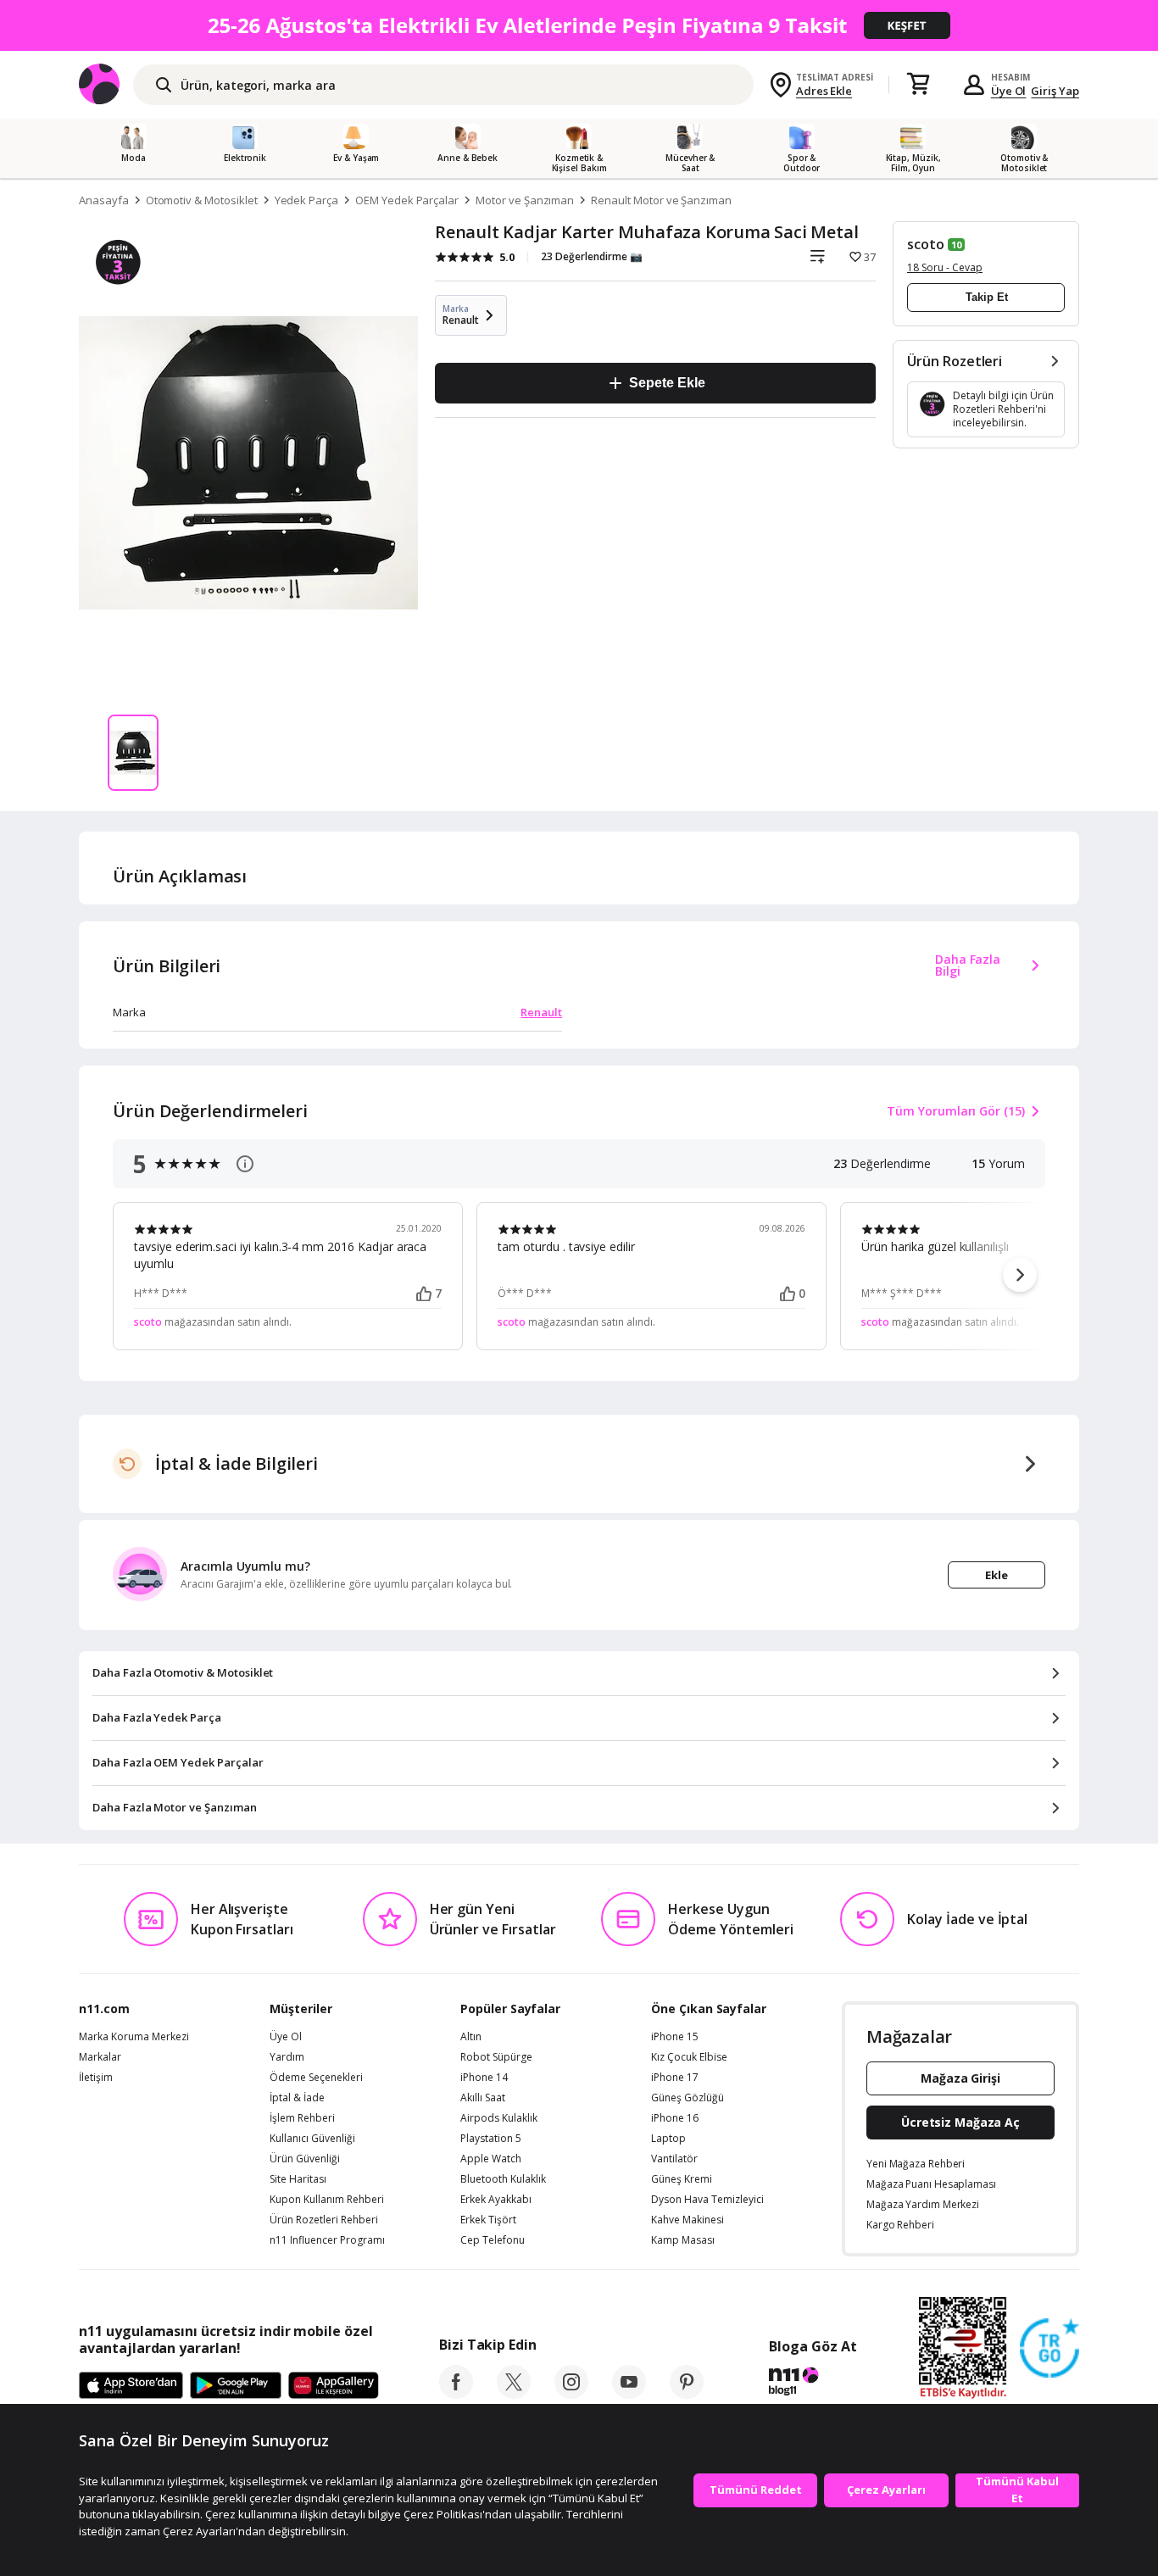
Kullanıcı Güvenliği (312, 2139)
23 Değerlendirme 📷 (592, 256)
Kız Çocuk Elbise (689, 2057)
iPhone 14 (484, 2078)
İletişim (96, 2078)
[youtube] (629, 2394)
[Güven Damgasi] (1049, 2349)
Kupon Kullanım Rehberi (327, 2200)
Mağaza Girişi (960, 2078)
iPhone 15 (675, 2037)
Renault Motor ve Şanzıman (661, 200)
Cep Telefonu (493, 2240)
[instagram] (571, 2394)
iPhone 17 (675, 2078)
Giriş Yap (1055, 91)
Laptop (668, 2139)
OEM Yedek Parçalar (407, 200)
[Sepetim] (918, 85)
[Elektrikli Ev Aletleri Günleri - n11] (579, 25)
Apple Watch (491, 2159)
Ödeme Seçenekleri (316, 2078)
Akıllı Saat (483, 2098)
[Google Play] (236, 2386)
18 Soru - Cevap (945, 267)
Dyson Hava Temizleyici (707, 2200)
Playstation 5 (491, 2139)
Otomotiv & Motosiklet (202, 200)
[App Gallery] (334, 2386)
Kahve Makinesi (688, 2220)
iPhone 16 (675, 2118)
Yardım (287, 2057)
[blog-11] (813, 2384)
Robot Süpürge (496, 2057)
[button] (1020, 1275)
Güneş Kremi (682, 2179)
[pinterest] (687, 2394)
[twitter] (514, 2394)
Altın (471, 2037)
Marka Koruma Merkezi (134, 2037)
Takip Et (987, 297)
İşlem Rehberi (302, 2118)
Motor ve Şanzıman (525, 200)
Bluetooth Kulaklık (503, 2179)
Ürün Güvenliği (305, 2159)
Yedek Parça (306, 200)
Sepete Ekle (667, 383)
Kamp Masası (683, 2240)
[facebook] (456, 2394)
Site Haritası (298, 2179)
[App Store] (131, 2386)
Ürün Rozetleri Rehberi (324, 2220)
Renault (541, 1012)
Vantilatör (674, 2159)
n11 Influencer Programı (327, 2240)
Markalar (100, 2057)
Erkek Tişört (488, 2220)
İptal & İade (297, 2098)
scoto (926, 244)
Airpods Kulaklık (499, 2118)
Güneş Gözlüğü (688, 2098)
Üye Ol (1009, 91)
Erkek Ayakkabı (496, 2200)
